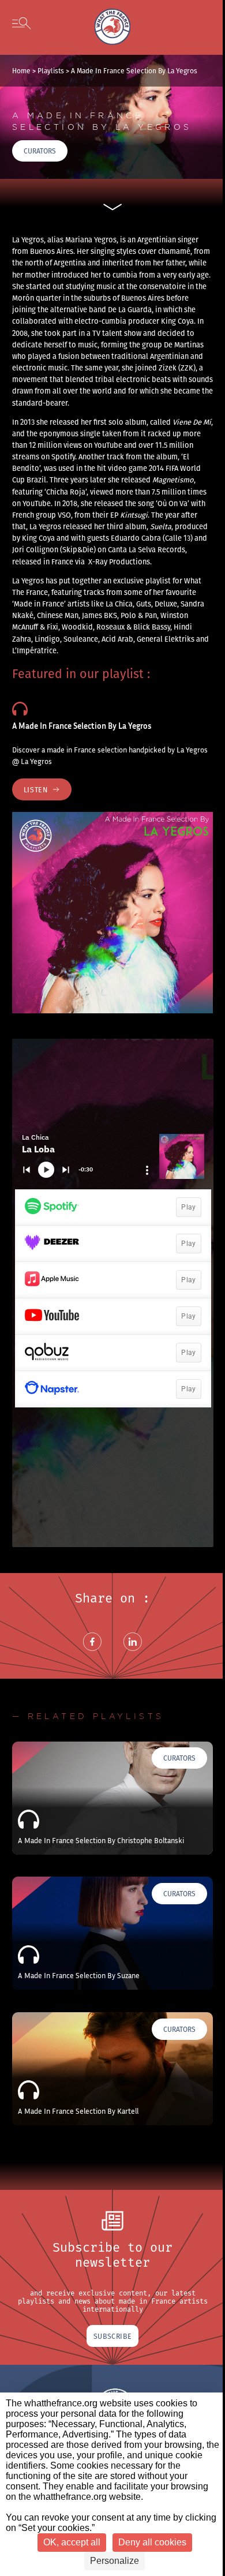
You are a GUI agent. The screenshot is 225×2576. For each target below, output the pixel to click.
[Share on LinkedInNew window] (133, 1656)
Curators (40, 151)
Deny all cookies (152, 2542)
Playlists (51, 71)
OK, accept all (72, 2542)
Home (21, 71)
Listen (36, 789)
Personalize (115, 2561)
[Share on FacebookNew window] (92, 1656)
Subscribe (112, 2336)
